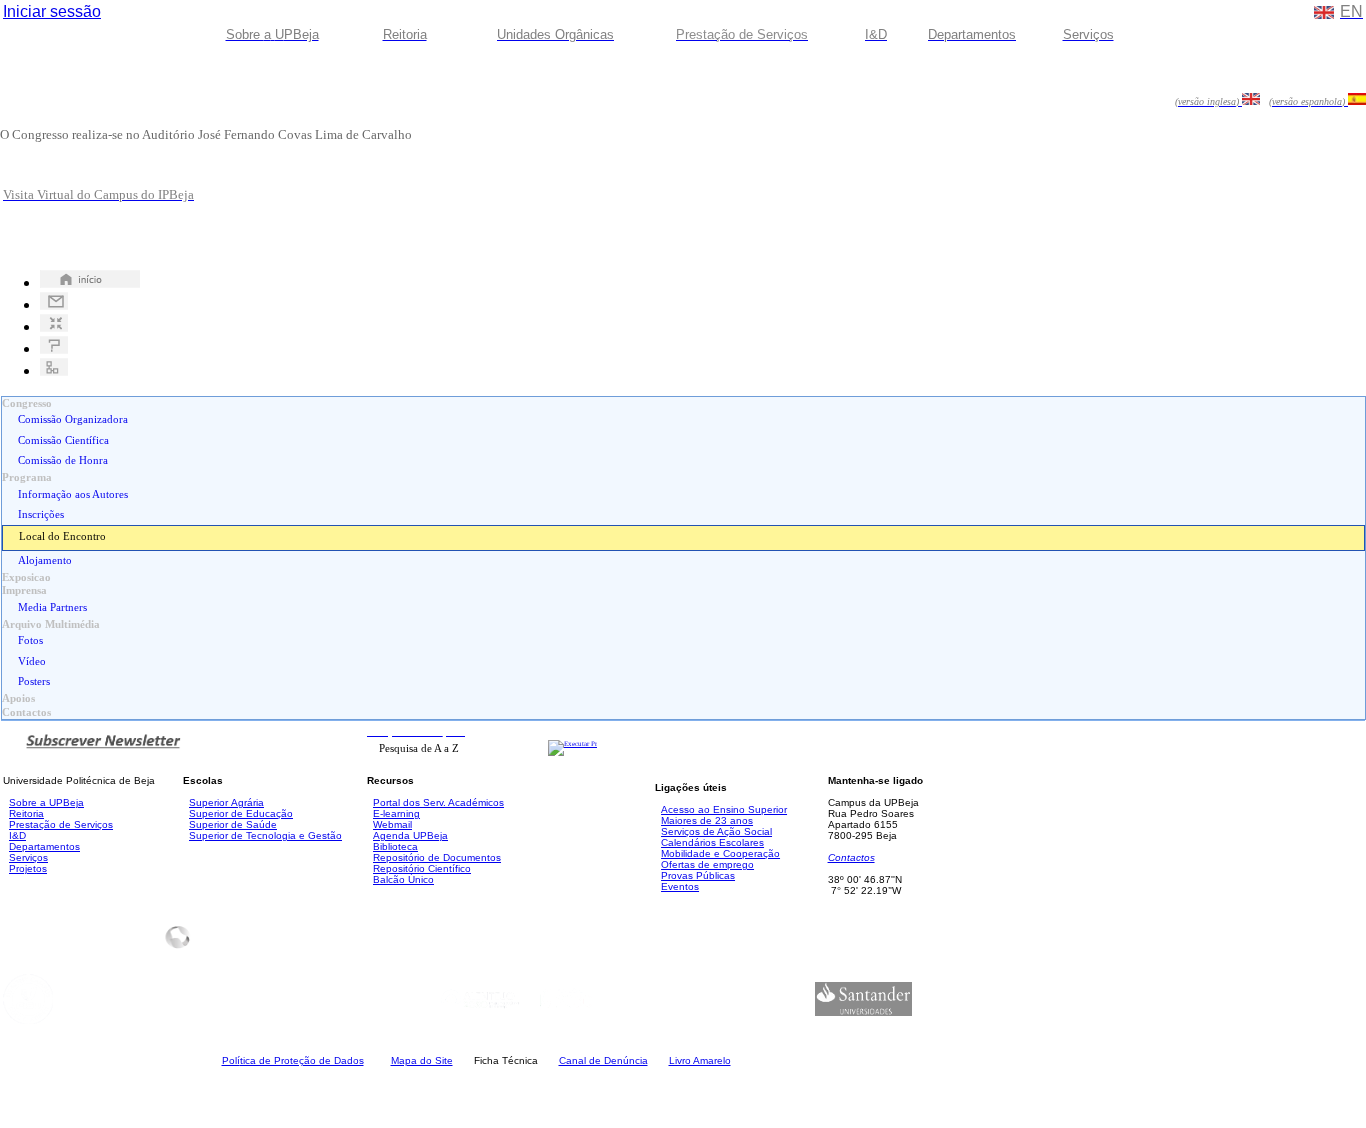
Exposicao (26, 577)
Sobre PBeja (46, 802)
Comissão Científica (63, 440)
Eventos (680, 886)
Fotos (30, 640)
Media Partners (52, 607)
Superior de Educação (241, 813)
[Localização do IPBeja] (54, 326)
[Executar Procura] (572, 744)
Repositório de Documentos (437, 857)
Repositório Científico (422, 868)
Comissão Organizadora (73, 419)
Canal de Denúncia (603, 1060)
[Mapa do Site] (54, 370)
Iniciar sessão (52, 11)
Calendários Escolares (712, 842)
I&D (17, 835)
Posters (34, 681)
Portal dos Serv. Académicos (438, 802)
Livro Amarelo (700, 1060)
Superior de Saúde (233, 824)
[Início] (90, 282)
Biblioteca (395, 846)
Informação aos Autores (73, 494)
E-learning (396, 813)
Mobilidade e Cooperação (720, 853)
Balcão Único (403, 879)
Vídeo (32, 661)
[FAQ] (54, 348)
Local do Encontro (62, 536)
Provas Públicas (698, 875)
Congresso (27, 403)
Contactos (26, 712)
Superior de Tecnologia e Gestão (265, 835)
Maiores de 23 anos (707, 820)
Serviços (28, 857)
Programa (27, 477)
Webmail (392, 824)
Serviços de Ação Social (716, 831)
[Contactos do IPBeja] (54, 304)
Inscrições (41, 514)
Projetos (28, 868)
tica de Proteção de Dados (293, 1060)
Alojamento (45, 560)
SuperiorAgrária (226, 802)
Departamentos (44, 846)
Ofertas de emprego (707, 864)
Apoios (18, 698)
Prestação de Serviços (61, 824)
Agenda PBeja (410, 835)
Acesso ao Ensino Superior (724, 809)
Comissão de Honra (63, 460)
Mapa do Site (422, 1060)
